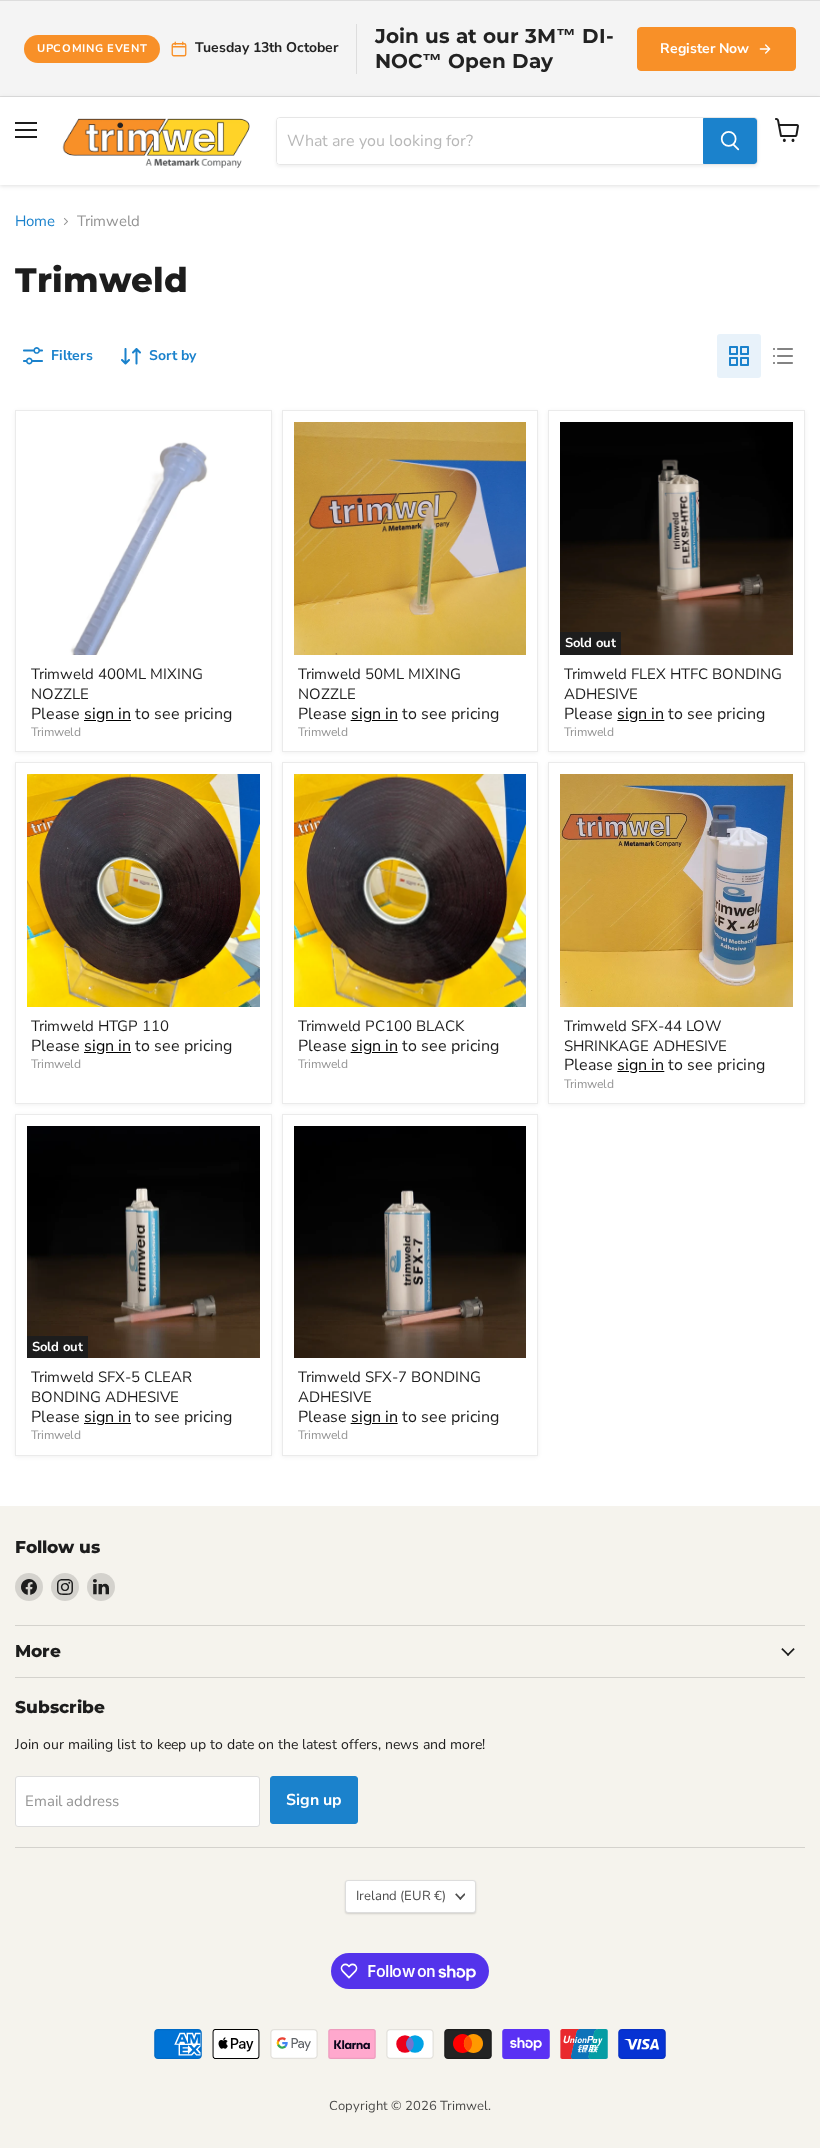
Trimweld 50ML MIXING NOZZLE (379, 684)
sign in (107, 714)
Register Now (704, 48)
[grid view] (739, 356)
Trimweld (56, 732)
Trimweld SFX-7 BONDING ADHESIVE (389, 1387)
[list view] (783, 356)
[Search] (730, 141)
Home (35, 221)
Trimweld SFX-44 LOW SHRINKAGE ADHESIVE (645, 1036)
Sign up (314, 1800)
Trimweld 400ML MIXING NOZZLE (117, 684)
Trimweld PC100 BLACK (381, 1026)
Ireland (401, 1896)
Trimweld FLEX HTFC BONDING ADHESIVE (673, 684)
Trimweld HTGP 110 (100, 1026)
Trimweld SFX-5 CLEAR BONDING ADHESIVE (111, 1387)
